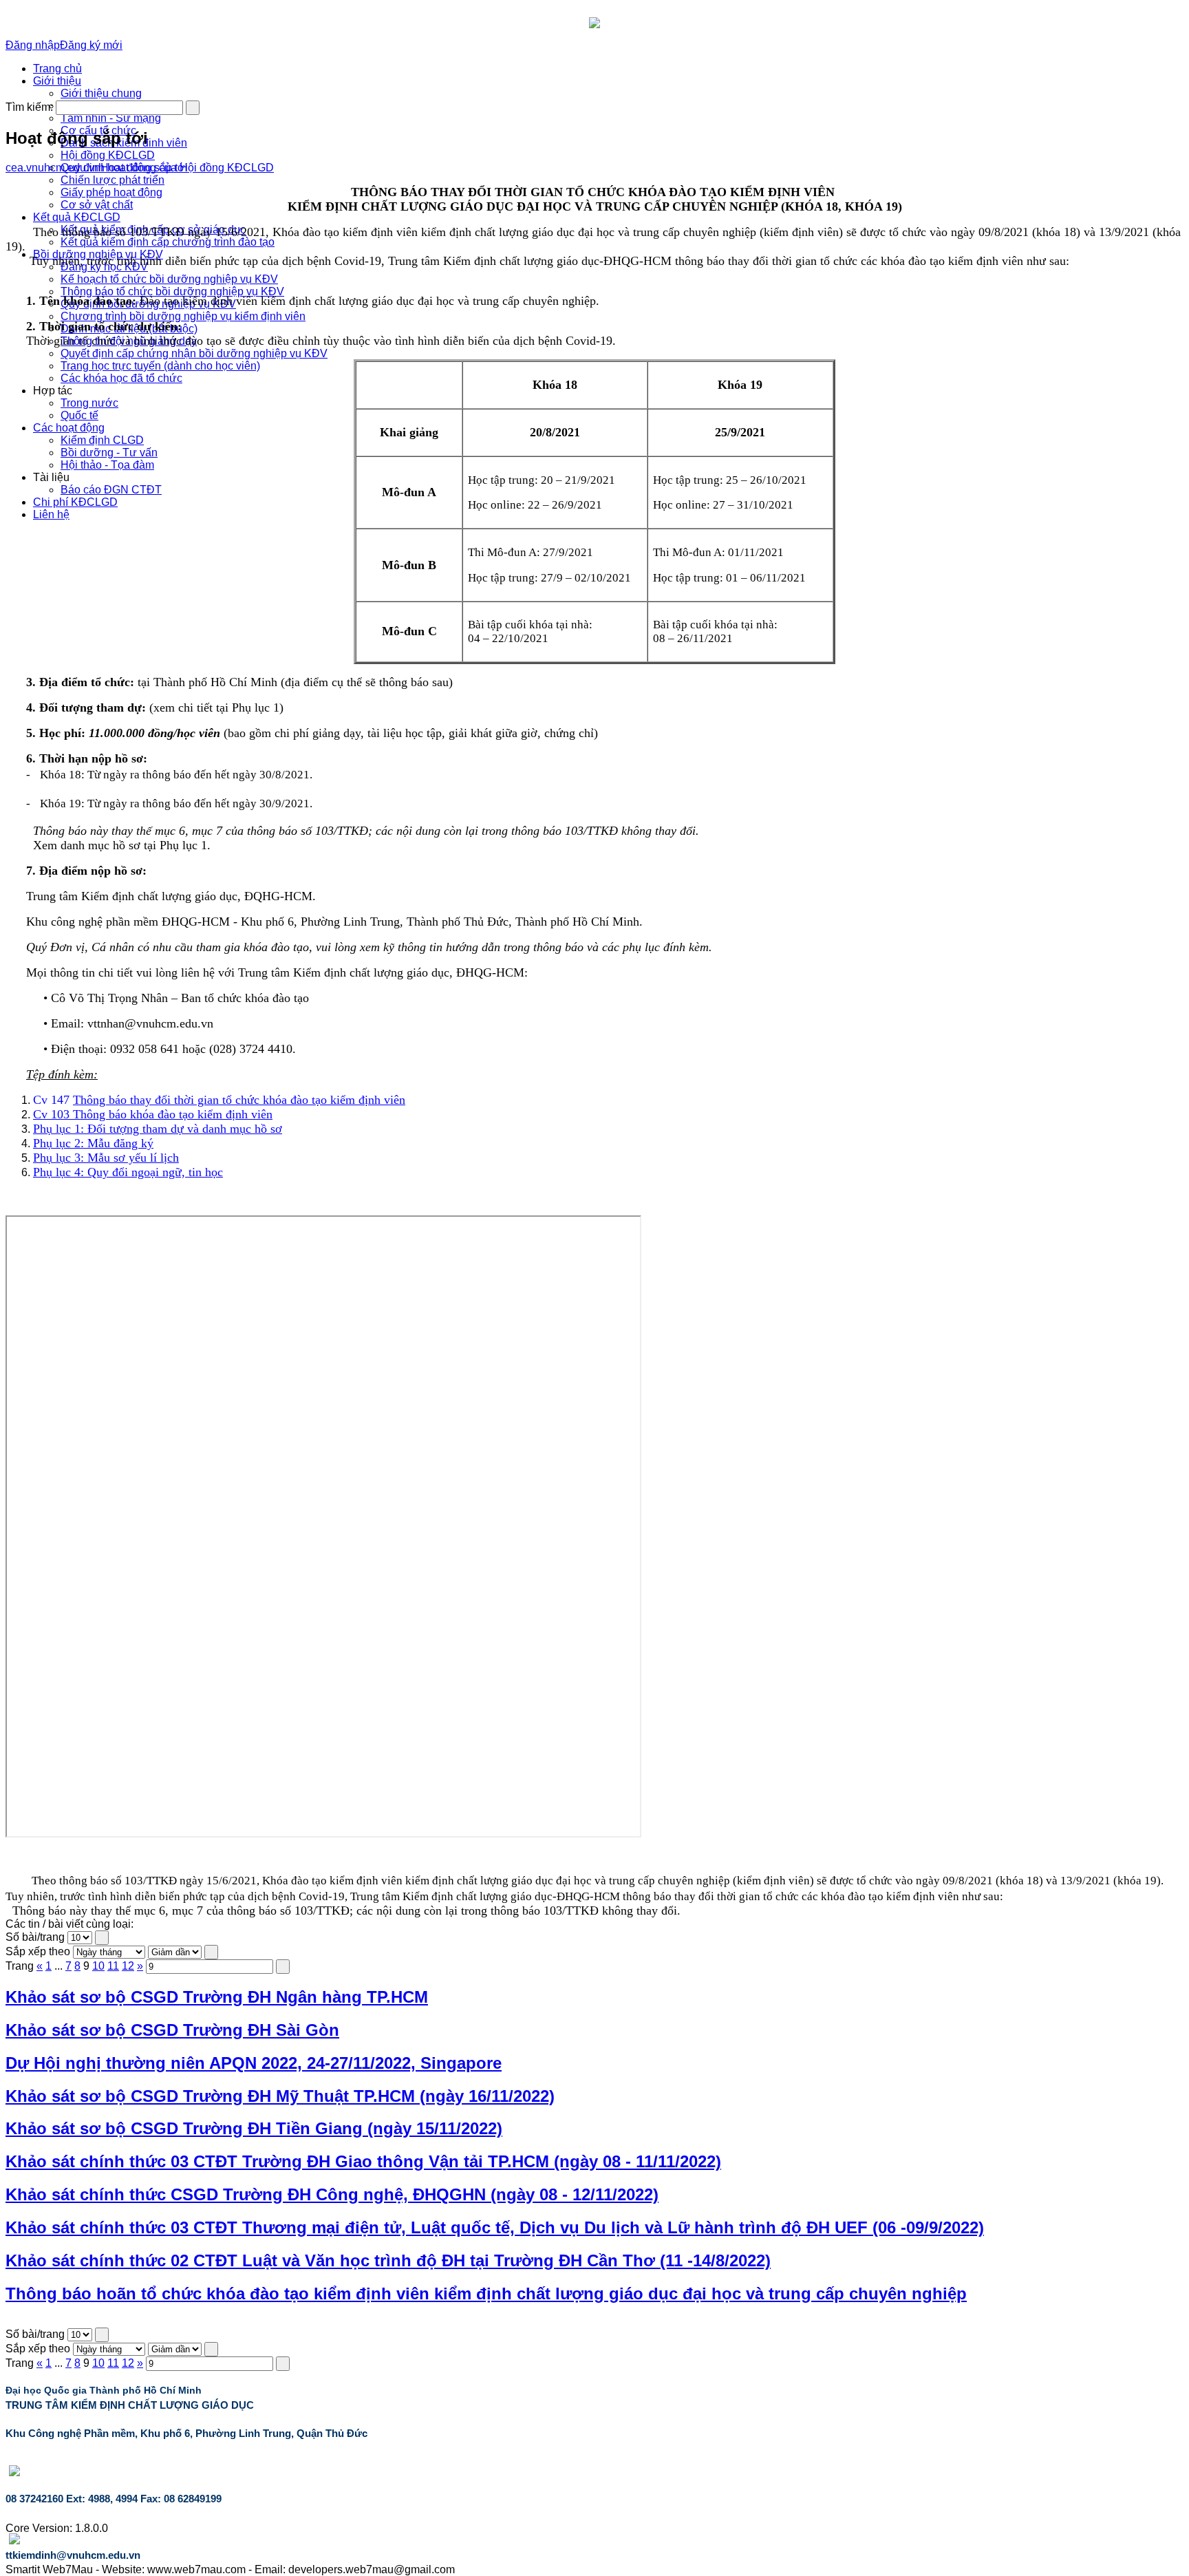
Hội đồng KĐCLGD (108, 155)
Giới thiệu (57, 81)
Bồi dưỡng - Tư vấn (109, 453)
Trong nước (89, 403)
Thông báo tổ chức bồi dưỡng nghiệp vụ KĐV (172, 291)
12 (128, 1966)
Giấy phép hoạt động (111, 192)
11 (113, 1966)
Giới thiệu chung (101, 93)
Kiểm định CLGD (102, 440)
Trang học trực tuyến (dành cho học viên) (160, 366)
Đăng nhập (33, 45)
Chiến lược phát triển (113, 180)
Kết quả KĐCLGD (77, 217)
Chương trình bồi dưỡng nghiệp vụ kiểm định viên (183, 316)
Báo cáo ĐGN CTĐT (111, 490)
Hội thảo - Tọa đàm (107, 465)
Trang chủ (57, 68)
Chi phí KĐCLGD (75, 502)
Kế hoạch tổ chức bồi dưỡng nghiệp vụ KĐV (169, 279)
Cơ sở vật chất (97, 205)
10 (98, 1966)
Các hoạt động (69, 428)
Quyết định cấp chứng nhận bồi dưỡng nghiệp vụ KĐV (194, 353)
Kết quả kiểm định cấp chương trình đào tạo (168, 242)
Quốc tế (79, 415)
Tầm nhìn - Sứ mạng (111, 118)
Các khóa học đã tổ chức (121, 378)
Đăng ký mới (91, 45)
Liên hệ (51, 514)
